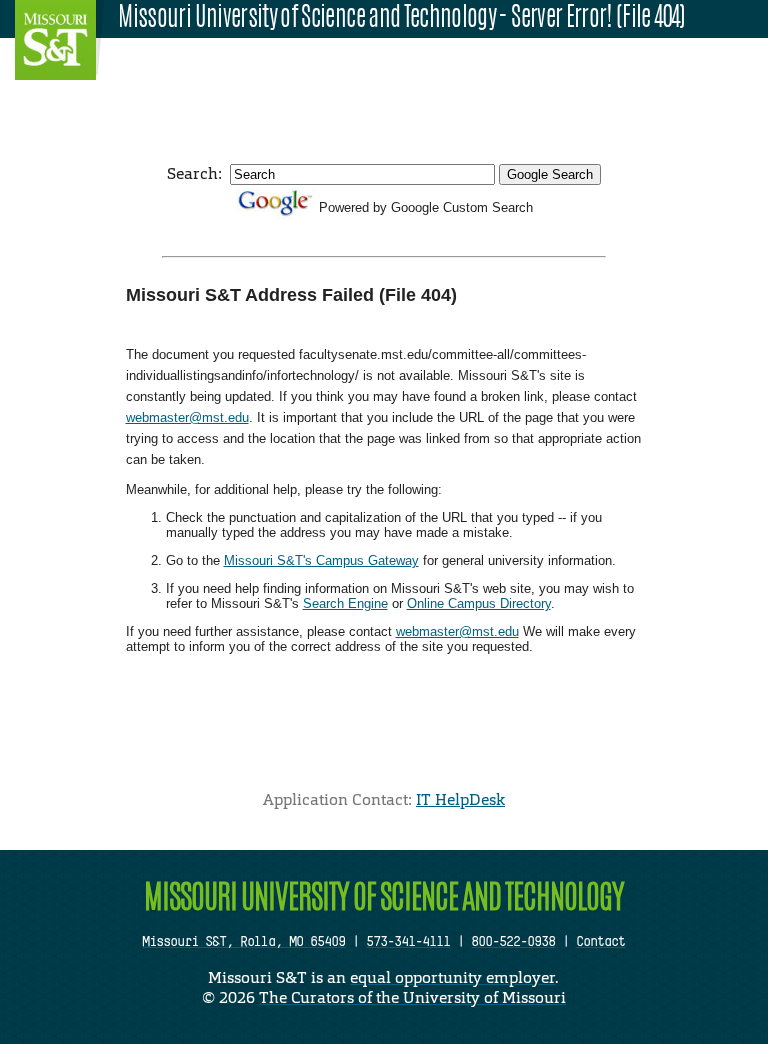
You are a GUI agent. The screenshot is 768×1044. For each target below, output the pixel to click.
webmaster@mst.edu (187, 417)
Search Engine (345, 603)
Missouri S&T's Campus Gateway (321, 560)
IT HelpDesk (460, 799)
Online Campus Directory (479, 603)
